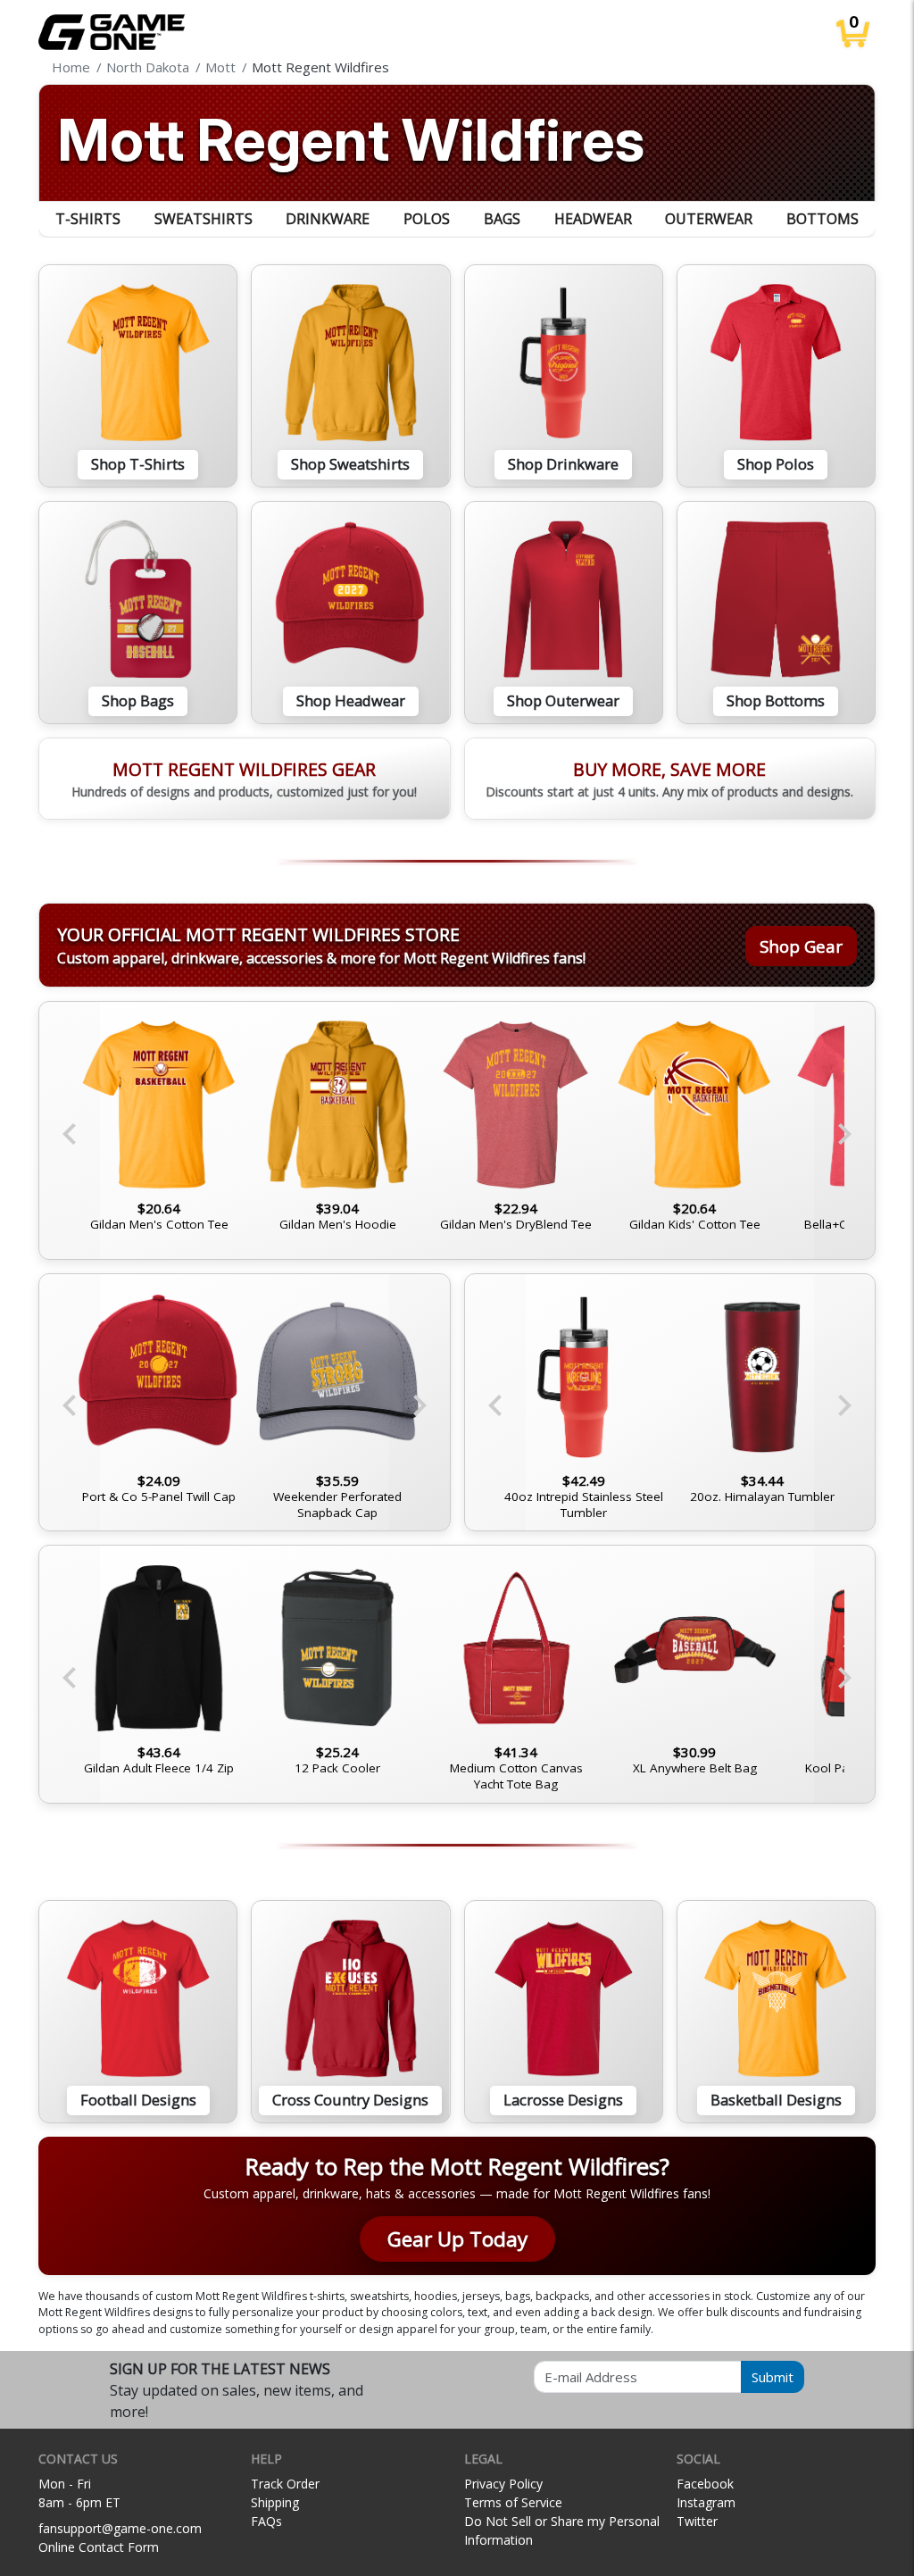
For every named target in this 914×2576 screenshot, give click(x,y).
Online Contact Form (99, 2547)
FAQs (266, 2521)
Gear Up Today (457, 2239)
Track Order (285, 2484)
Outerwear (709, 219)
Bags (502, 219)
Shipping (275, 2502)
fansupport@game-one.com (120, 2528)
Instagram (706, 2502)
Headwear (593, 219)
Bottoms (823, 219)
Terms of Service (513, 2502)
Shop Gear (801, 946)
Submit (773, 2377)
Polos (427, 219)
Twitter (697, 2521)
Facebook (705, 2484)
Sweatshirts (204, 219)
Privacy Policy (503, 2484)
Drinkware (328, 219)
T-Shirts (88, 219)
